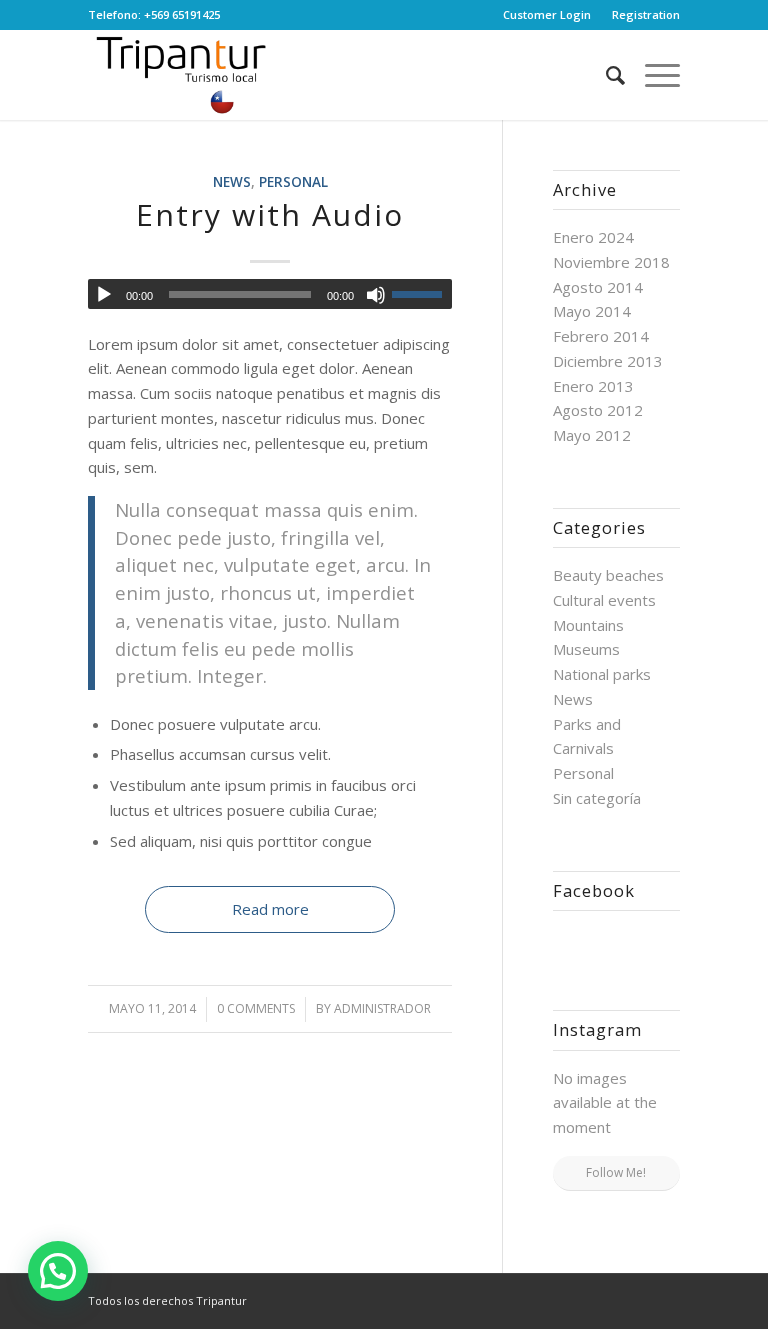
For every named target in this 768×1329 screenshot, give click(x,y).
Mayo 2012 (592, 435)
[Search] (605, 75)
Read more (270, 909)
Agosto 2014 (598, 287)
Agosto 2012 (598, 410)
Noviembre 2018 (611, 262)
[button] (58, 1271)
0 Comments (256, 1008)
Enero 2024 (593, 237)
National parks (602, 674)
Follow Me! (616, 1172)
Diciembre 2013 (608, 361)
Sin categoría (597, 798)
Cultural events (604, 600)
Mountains (588, 625)
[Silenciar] (376, 295)
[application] (270, 294)
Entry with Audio (270, 214)
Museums (586, 649)
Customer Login (547, 14)
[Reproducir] (104, 295)
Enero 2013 (593, 386)
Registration (646, 14)
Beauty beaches (608, 575)
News (232, 182)
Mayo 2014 (592, 311)
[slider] (422, 294)
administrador (382, 1008)
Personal (293, 182)
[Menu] (652, 75)
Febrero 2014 (601, 336)
